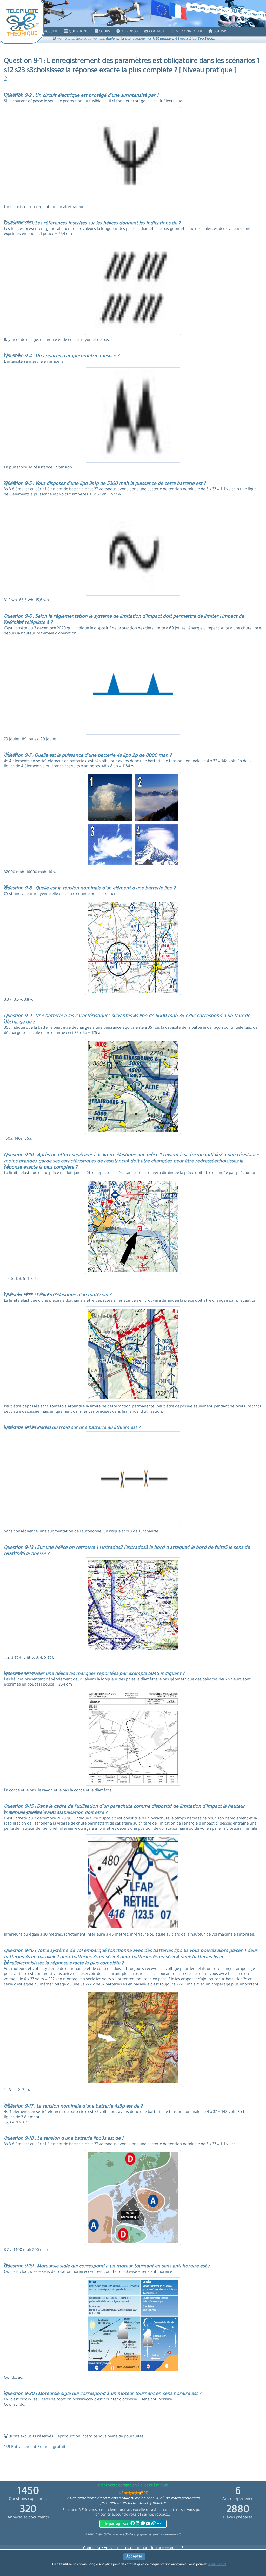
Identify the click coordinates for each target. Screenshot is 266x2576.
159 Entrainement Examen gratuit (35, 2447)
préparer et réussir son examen (159, 2535)
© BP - (95, 2535)
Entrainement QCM (119, 2535)
